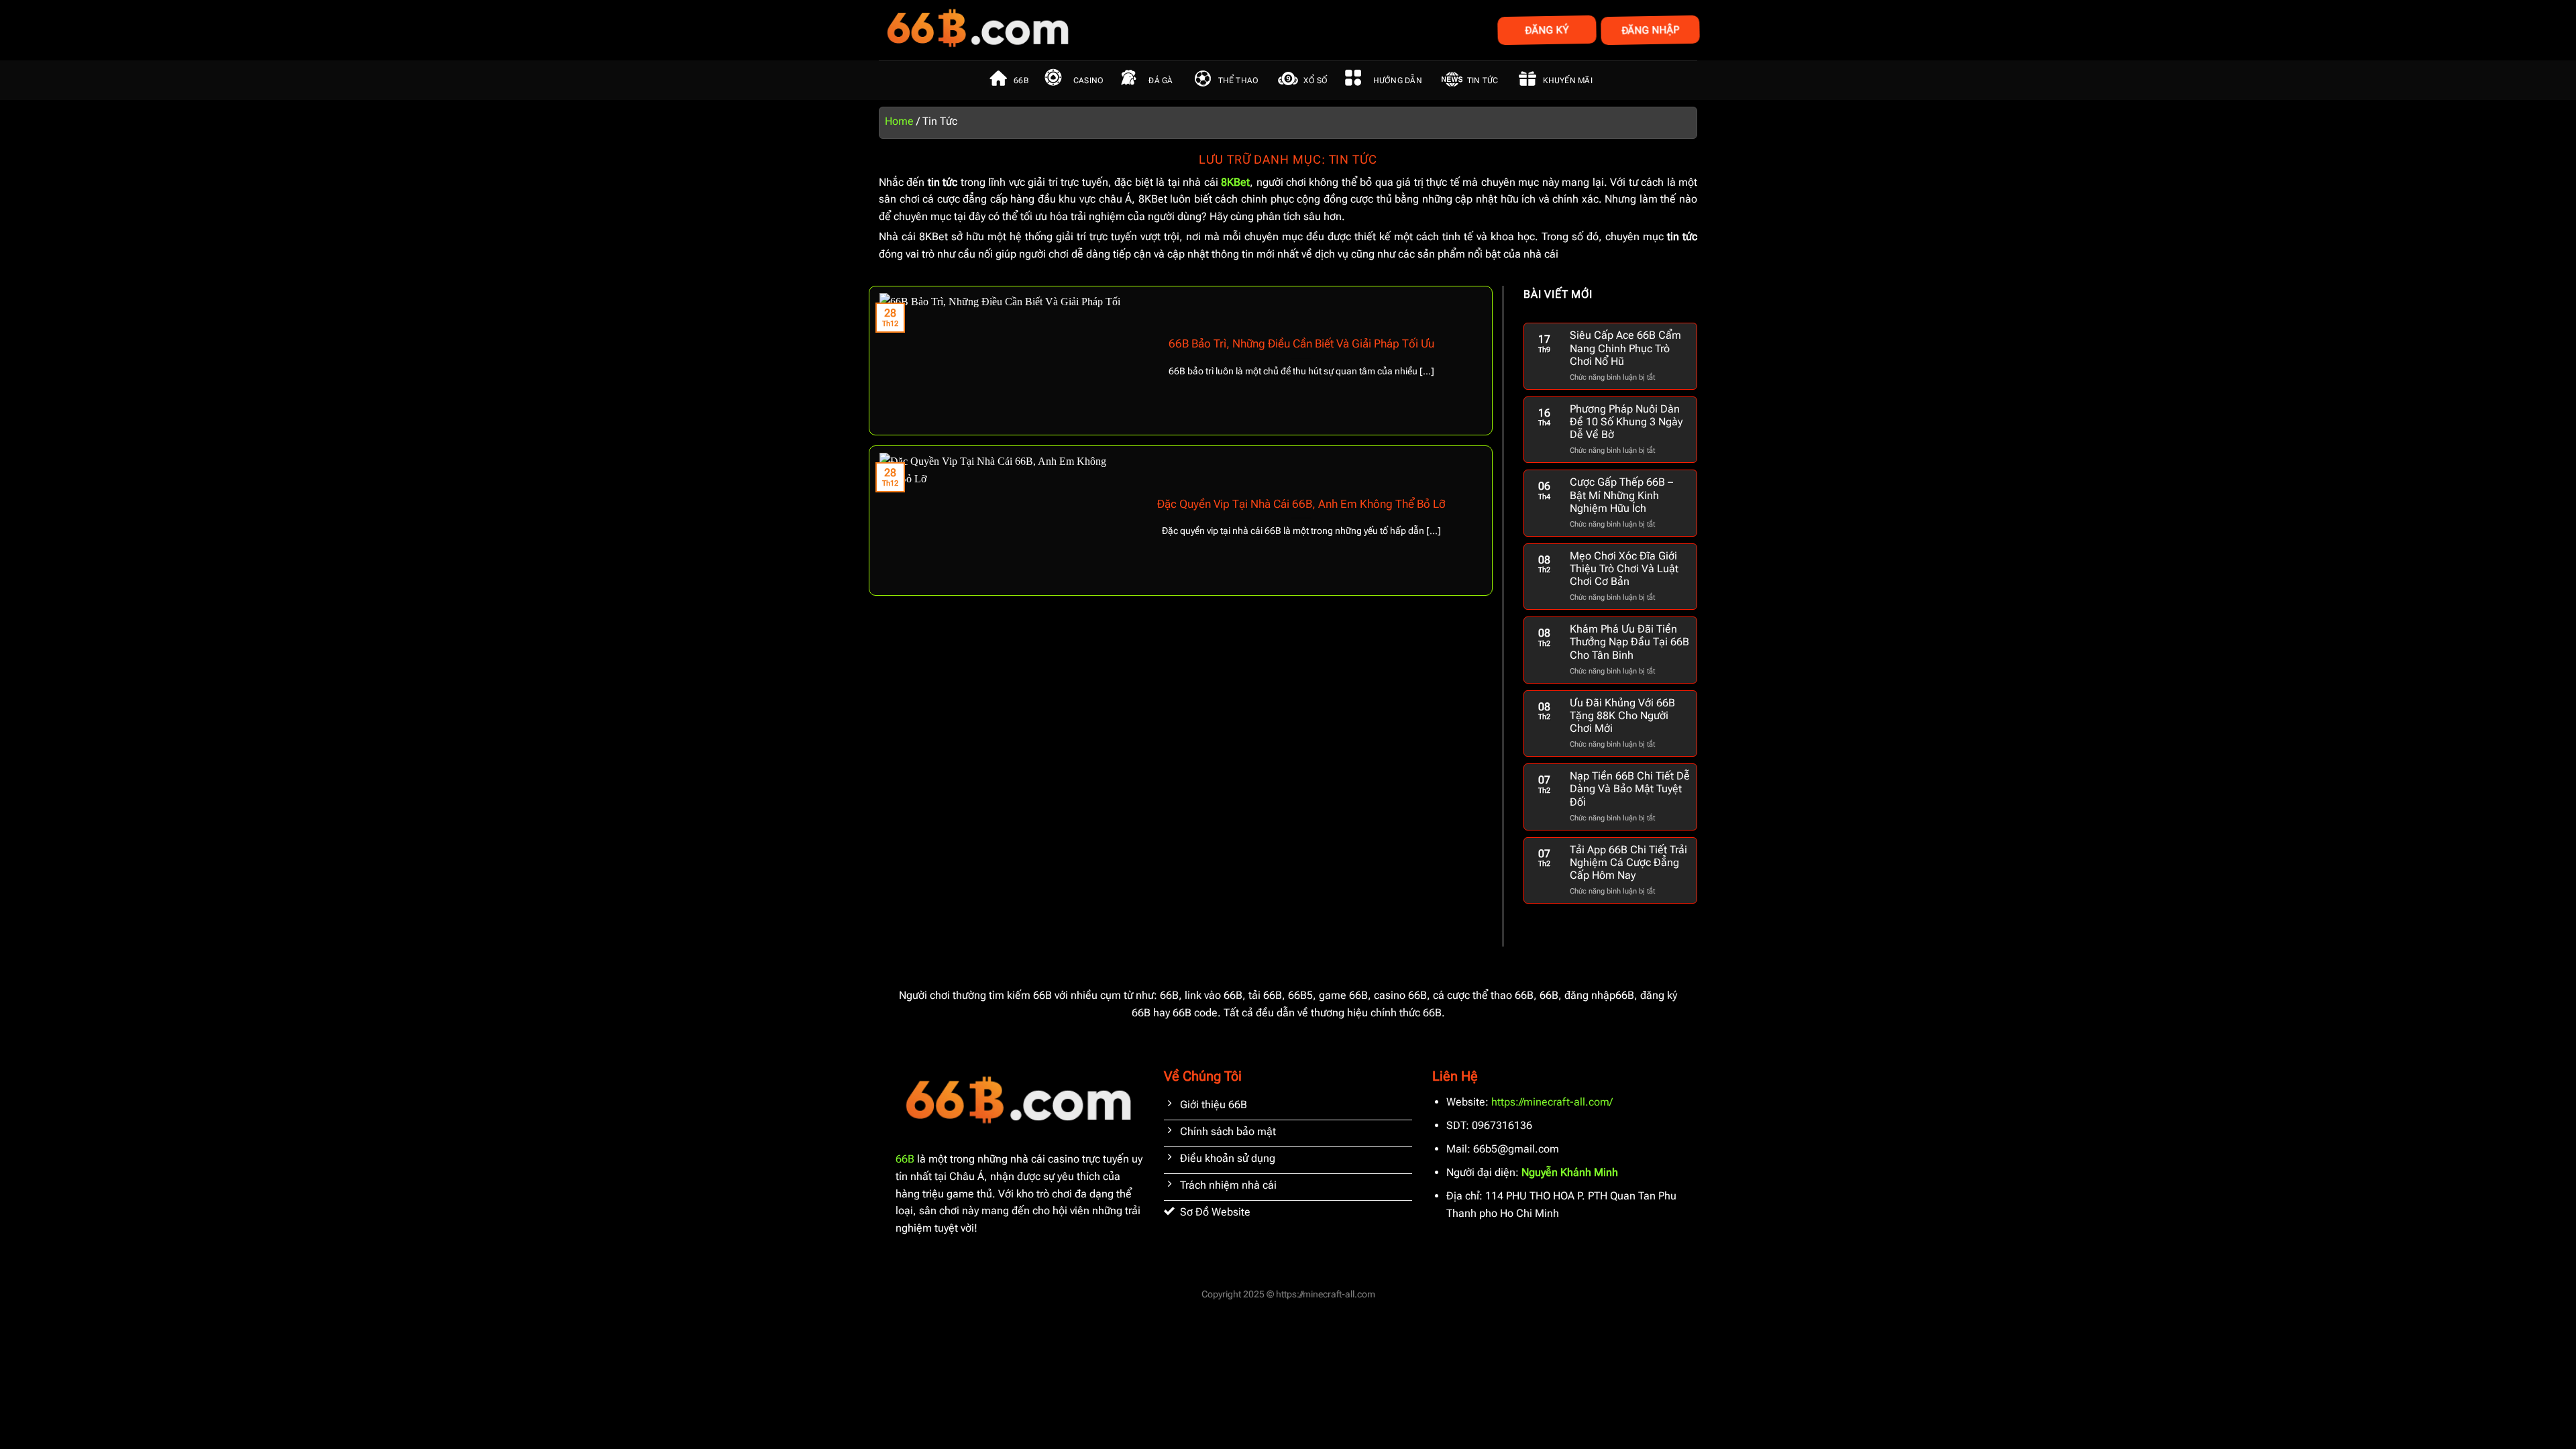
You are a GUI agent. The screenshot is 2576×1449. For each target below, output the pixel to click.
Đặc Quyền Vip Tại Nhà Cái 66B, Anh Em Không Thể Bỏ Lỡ (1301, 504)
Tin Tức (1483, 80)
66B (1021, 80)
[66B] (1045, 30)
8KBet (1235, 182)
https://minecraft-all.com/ (1552, 1102)
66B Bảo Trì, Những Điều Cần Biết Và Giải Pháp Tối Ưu (1301, 344)
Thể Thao (1239, 80)
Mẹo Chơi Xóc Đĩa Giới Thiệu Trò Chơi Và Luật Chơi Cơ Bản (1624, 569)
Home (899, 121)
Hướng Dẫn (1398, 80)
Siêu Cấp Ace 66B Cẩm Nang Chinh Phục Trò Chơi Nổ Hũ (1625, 348)
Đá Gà (1161, 80)
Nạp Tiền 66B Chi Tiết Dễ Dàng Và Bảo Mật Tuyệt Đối (1630, 789)
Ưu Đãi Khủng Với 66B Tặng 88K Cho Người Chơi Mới (1622, 715)
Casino (1088, 80)
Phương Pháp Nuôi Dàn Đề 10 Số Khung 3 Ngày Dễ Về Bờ (1626, 422)
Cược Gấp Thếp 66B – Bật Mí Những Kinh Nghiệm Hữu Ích (1621, 495)
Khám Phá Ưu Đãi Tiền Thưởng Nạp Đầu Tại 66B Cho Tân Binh (1629, 642)
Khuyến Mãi (1567, 80)
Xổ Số (1316, 80)
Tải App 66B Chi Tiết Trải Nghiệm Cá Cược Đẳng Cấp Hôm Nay (1628, 862)
